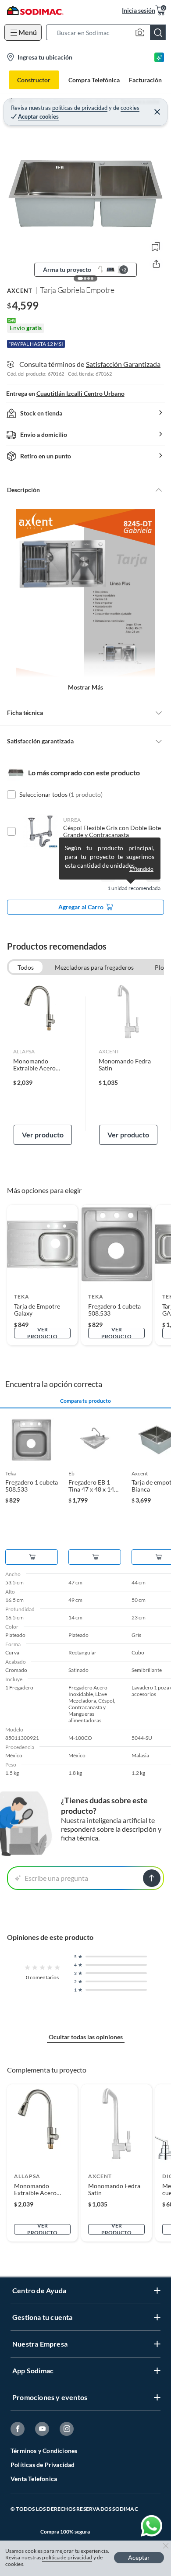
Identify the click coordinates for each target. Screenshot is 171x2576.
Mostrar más (85, 687)
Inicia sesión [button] (139, 10)
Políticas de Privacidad (43, 2465)
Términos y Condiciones (44, 2451)
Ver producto (43, 1135)
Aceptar (139, 2557)
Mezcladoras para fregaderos (94, 967)
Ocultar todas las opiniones (86, 2037)
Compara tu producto (85, 1401)
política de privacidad (67, 2557)
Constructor (34, 80)
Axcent (20, 291)
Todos (26, 967)
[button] (109, 32)
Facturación (145, 80)
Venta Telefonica (34, 2479)
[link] (43, 1063)
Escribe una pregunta (56, 1878)
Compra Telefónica (94, 80)
